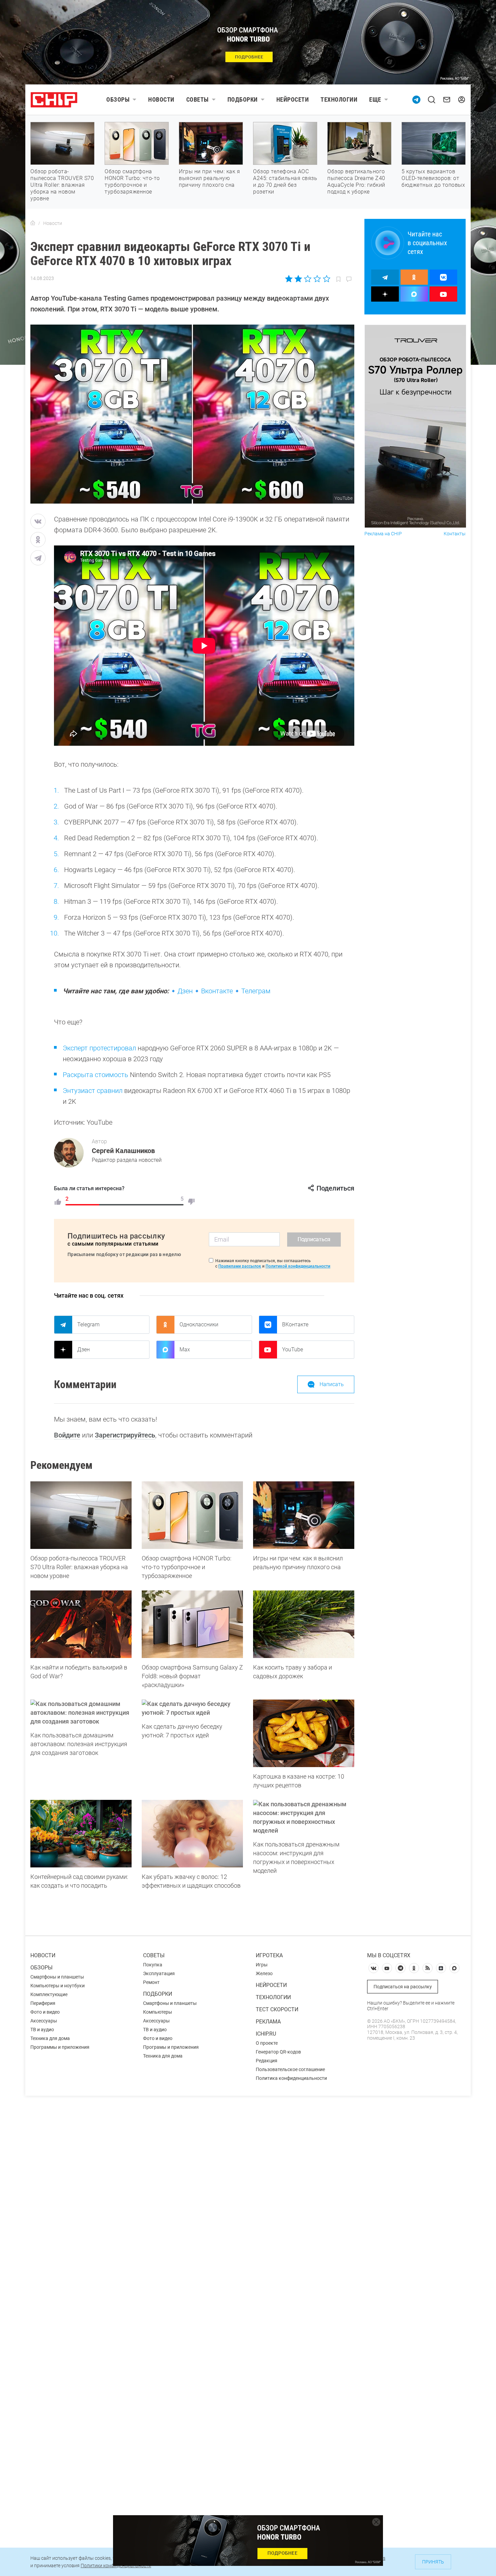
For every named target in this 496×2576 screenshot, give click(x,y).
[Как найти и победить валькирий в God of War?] (81, 1624)
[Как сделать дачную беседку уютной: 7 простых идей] (192, 1708)
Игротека (269, 1955)
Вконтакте (217, 991)
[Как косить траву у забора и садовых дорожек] (304, 1624)
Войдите (67, 1435)
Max (185, 1349)
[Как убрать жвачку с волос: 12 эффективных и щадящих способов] (192, 1834)
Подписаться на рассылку (403, 1987)
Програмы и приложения (171, 2047)
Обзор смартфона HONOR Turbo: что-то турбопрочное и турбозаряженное (132, 182)
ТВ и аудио (42, 2030)
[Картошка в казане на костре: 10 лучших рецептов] (304, 1733)
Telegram (88, 1324)
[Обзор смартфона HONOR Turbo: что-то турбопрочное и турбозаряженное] (192, 1515)
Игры (262, 1965)
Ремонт (151, 1982)
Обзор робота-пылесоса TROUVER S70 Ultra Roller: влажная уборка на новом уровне (62, 185)
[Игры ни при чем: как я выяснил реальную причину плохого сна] (304, 1515)
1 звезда (289, 279)
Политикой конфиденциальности (298, 1266)
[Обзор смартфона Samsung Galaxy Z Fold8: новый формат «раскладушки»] (192, 1624)
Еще (375, 99)
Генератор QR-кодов (278, 2052)
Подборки (243, 99)
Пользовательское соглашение (290, 2069)
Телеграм (256, 991)
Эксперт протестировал (99, 1048)
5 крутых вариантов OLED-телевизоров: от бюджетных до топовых (433, 178)
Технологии (339, 99)
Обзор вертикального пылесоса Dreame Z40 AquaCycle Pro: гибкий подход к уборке (356, 182)
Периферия (43, 2003)
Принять (433, 2562)
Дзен (185, 991)
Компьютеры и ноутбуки (58, 1986)
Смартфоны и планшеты (57, 1977)
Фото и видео (45, 2012)
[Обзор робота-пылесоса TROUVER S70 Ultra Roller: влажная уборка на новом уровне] (81, 1515)
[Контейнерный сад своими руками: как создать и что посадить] (81, 1834)
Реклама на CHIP (383, 534)
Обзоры (118, 99)
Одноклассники (199, 1324)
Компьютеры (158, 2012)
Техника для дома (50, 2038)
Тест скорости (277, 2009)
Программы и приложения (60, 2047)
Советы (198, 99)
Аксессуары (44, 2021)
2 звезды (298, 279)
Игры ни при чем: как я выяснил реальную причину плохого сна (209, 178)
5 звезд (326, 279)
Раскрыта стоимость (95, 1075)
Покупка (153, 1965)
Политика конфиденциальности (291, 2078)
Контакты (455, 534)
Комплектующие (49, 1994)
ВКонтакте (295, 1324)
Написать (332, 1384)
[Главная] (33, 223)
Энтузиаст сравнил (93, 1091)
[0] (191, 1202)
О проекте (267, 2043)
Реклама (268, 2022)
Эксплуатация (159, 1973)
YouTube (293, 1349)
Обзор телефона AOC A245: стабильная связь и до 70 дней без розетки (285, 182)
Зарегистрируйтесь (125, 1435)
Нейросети (293, 99)
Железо (264, 1973)
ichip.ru (266, 2034)
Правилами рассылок (240, 1266)
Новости (161, 99)
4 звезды (317, 279)
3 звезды (308, 279)
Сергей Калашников (123, 1151)
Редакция (267, 2061)
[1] (58, 1202)
